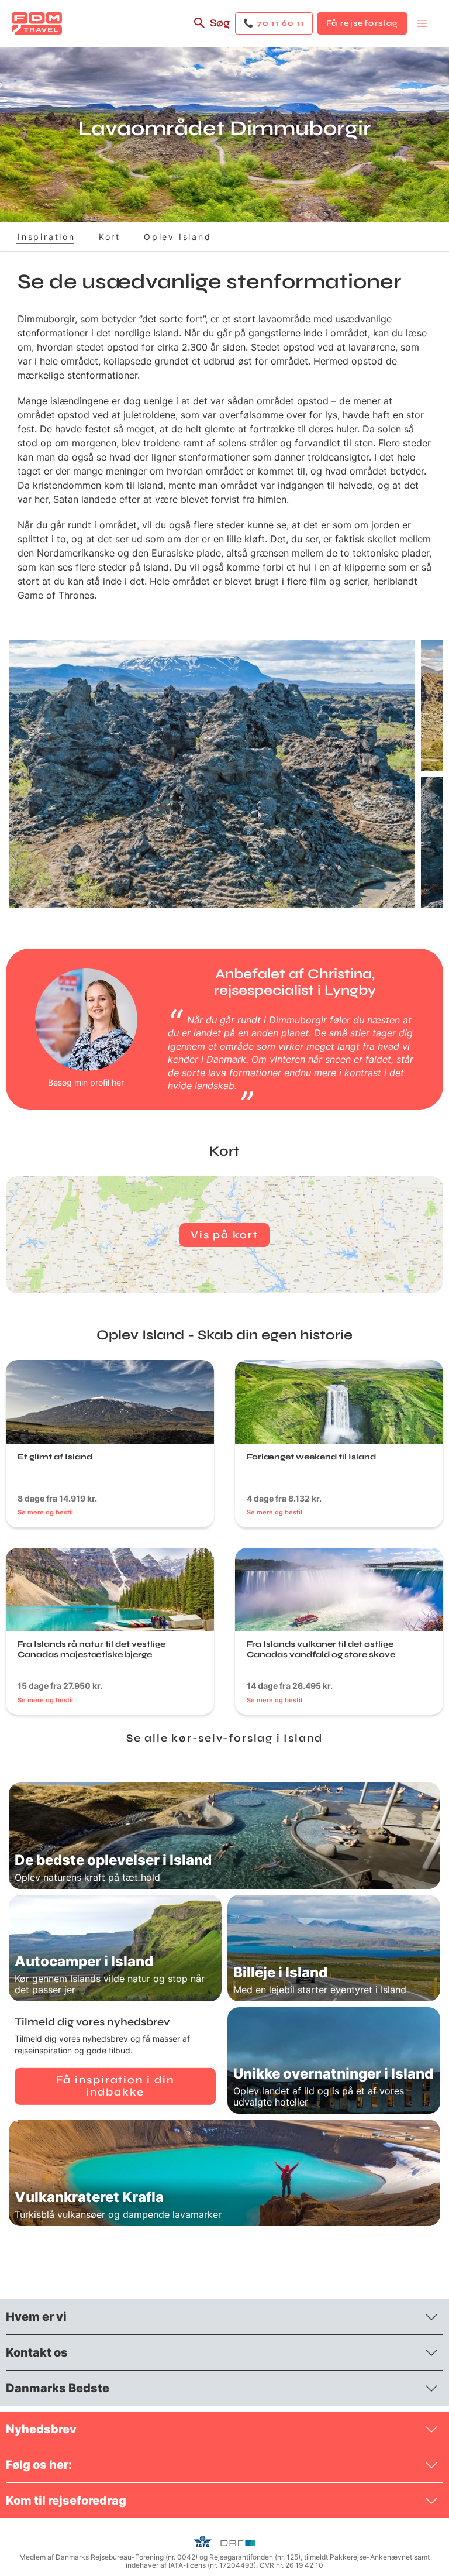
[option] (212, 774)
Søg (220, 23)
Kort (110, 237)
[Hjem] (37, 23)
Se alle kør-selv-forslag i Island (224, 1738)
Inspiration (46, 237)
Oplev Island (178, 237)
